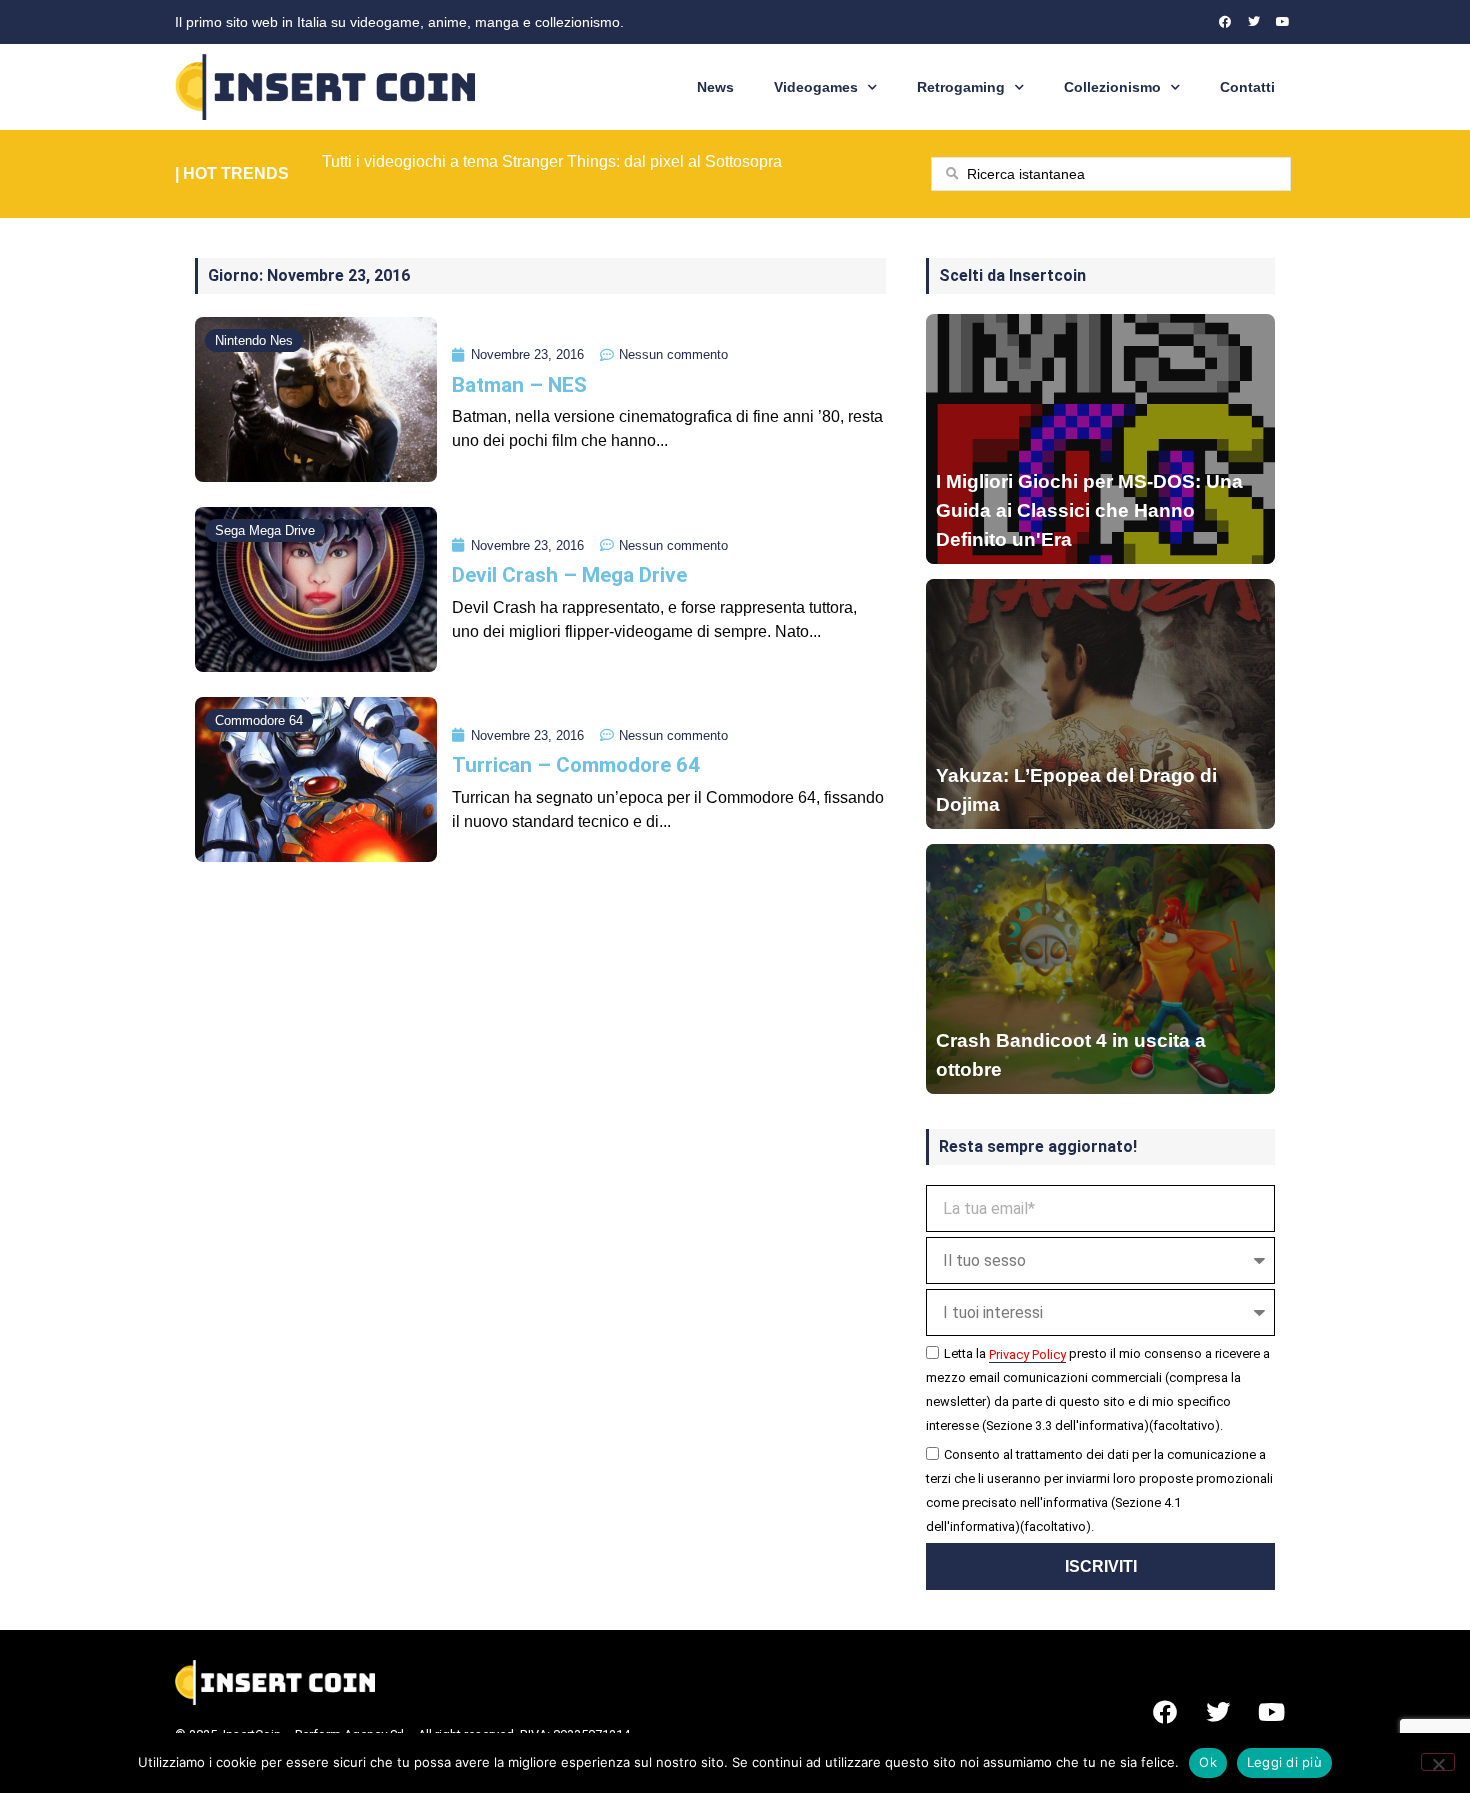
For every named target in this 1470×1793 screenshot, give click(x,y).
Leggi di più (1284, 1762)
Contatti (1247, 87)
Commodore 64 (259, 720)
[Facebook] (1225, 22)
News (715, 87)
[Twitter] (1254, 22)
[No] (1438, 1762)
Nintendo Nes (254, 340)
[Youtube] (1283, 22)
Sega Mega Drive (265, 530)
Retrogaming (961, 87)
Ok (1208, 1762)
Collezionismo (1112, 87)
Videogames (816, 87)
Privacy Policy (1027, 1354)
